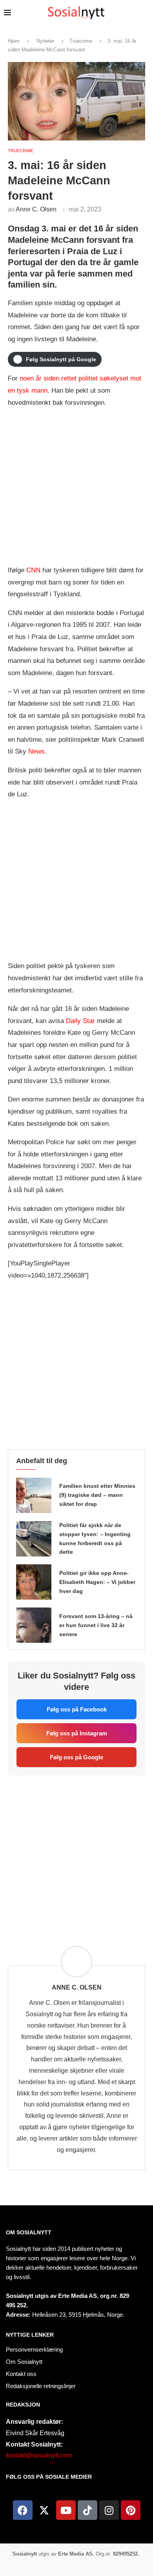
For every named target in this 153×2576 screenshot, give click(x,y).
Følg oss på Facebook (77, 1709)
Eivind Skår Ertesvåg (35, 2433)
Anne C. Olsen (36, 209)
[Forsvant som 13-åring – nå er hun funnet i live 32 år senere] (34, 1625)
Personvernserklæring (34, 2349)
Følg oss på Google (76, 1757)
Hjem (14, 41)
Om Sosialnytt (29, 2232)
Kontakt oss (21, 2374)
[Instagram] (109, 2510)
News (36, 751)
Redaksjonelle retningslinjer (41, 2386)
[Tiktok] (87, 2510)
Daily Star (80, 1021)
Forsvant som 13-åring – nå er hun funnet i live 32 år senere (96, 1625)
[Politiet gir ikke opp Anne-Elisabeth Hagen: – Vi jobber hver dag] (34, 1582)
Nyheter (45, 41)
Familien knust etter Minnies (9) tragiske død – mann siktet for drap (97, 1495)
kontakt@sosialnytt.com (39, 2455)
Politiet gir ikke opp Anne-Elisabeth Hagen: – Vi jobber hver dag (97, 1582)
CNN (33, 570)
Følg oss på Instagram (77, 1733)
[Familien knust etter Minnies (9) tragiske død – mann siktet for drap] (34, 1495)
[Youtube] (66, 2510)
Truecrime (81, 41)
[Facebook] (23, 2510)
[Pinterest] (131, 2510)
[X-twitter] (44, 2510)
